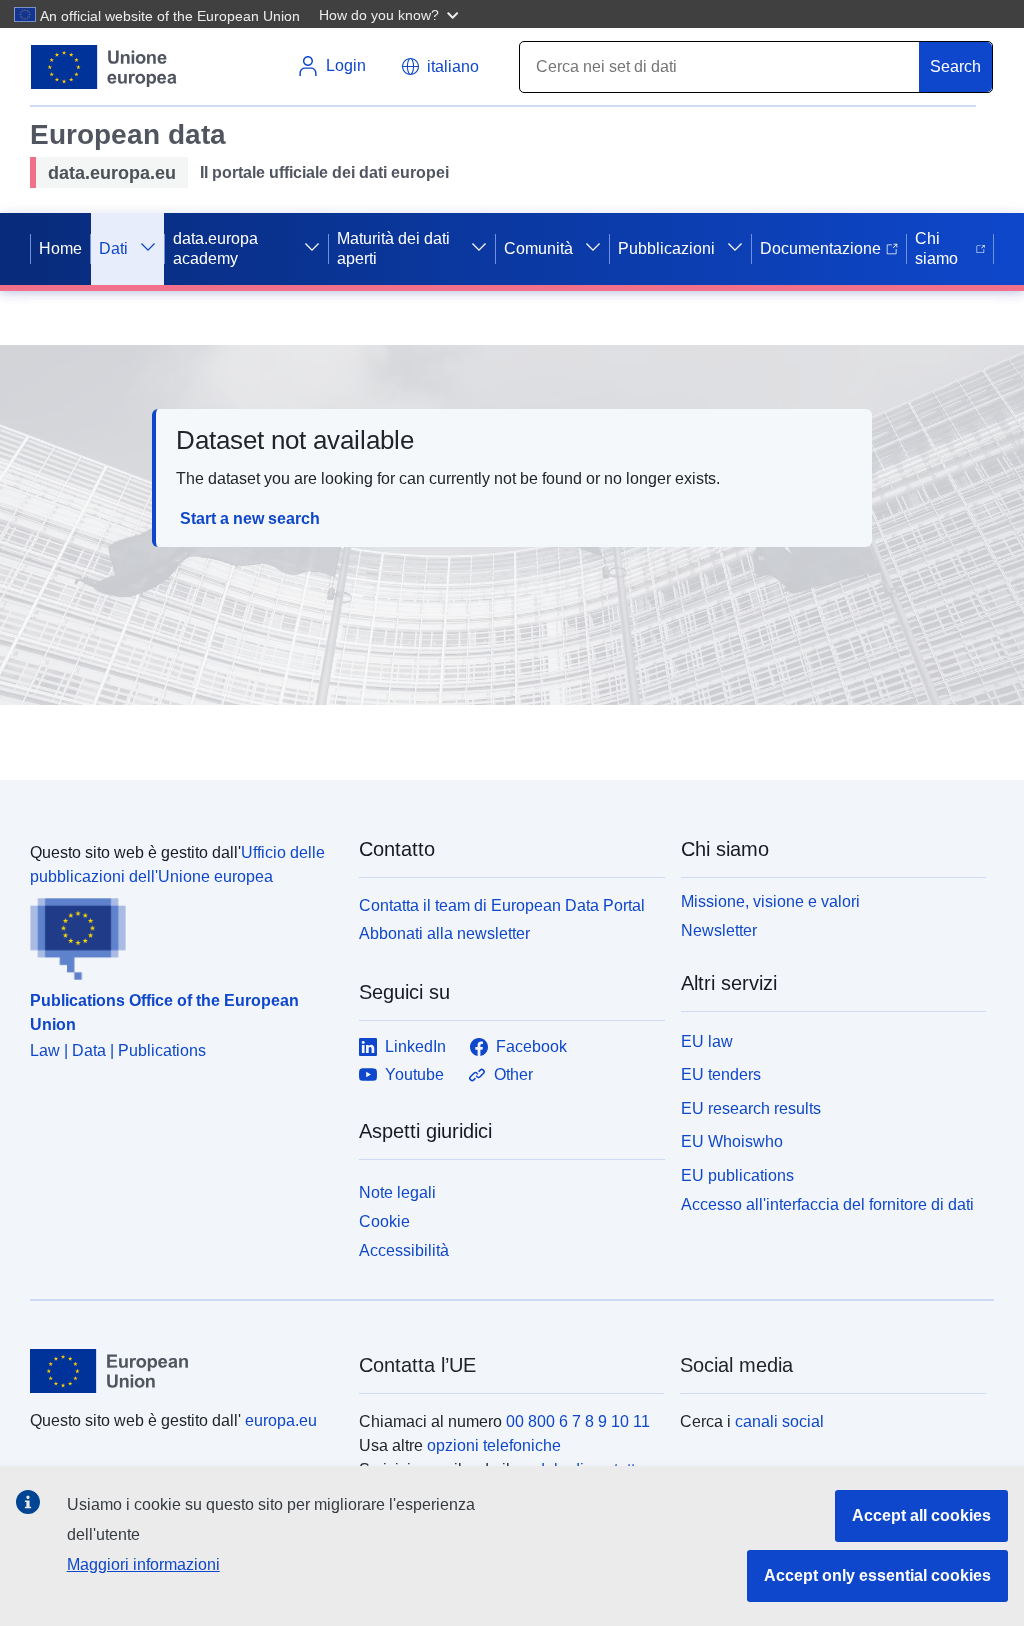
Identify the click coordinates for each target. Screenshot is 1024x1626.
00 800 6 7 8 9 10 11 (578, 1421)
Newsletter (719, 930)
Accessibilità (404, 1250)
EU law (707, 1041)
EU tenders (721, 1074)
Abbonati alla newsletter (444, 933)
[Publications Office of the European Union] (182, 935)
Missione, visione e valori (770, 901)
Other (513, 1074)
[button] (391, 14)
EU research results (751, 1108)
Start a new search (250, 518)
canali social (779, 1421)
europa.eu (281, 1420)
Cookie (384, 1221)
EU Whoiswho (732, 1141)
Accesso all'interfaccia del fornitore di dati (827, 1204)
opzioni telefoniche (494, 1445)
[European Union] (183, 1371)
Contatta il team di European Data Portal (502, 905)
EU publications (737, 1175)
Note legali (397, 1192)
